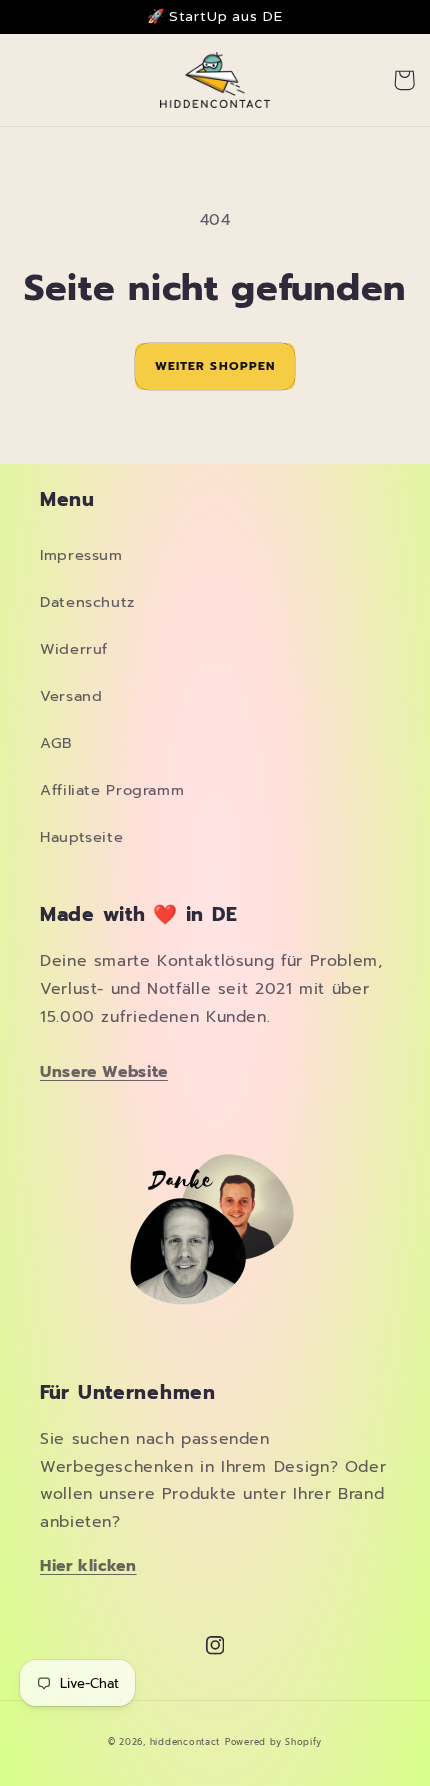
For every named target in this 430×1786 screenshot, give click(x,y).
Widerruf (74, 649)
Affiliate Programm (112, 790)
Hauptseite (81, 837)
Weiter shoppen (215, 366)
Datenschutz (87, 602)
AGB (56, 743)
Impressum (81, 555)
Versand (71, 696)
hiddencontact (185, 1742)
